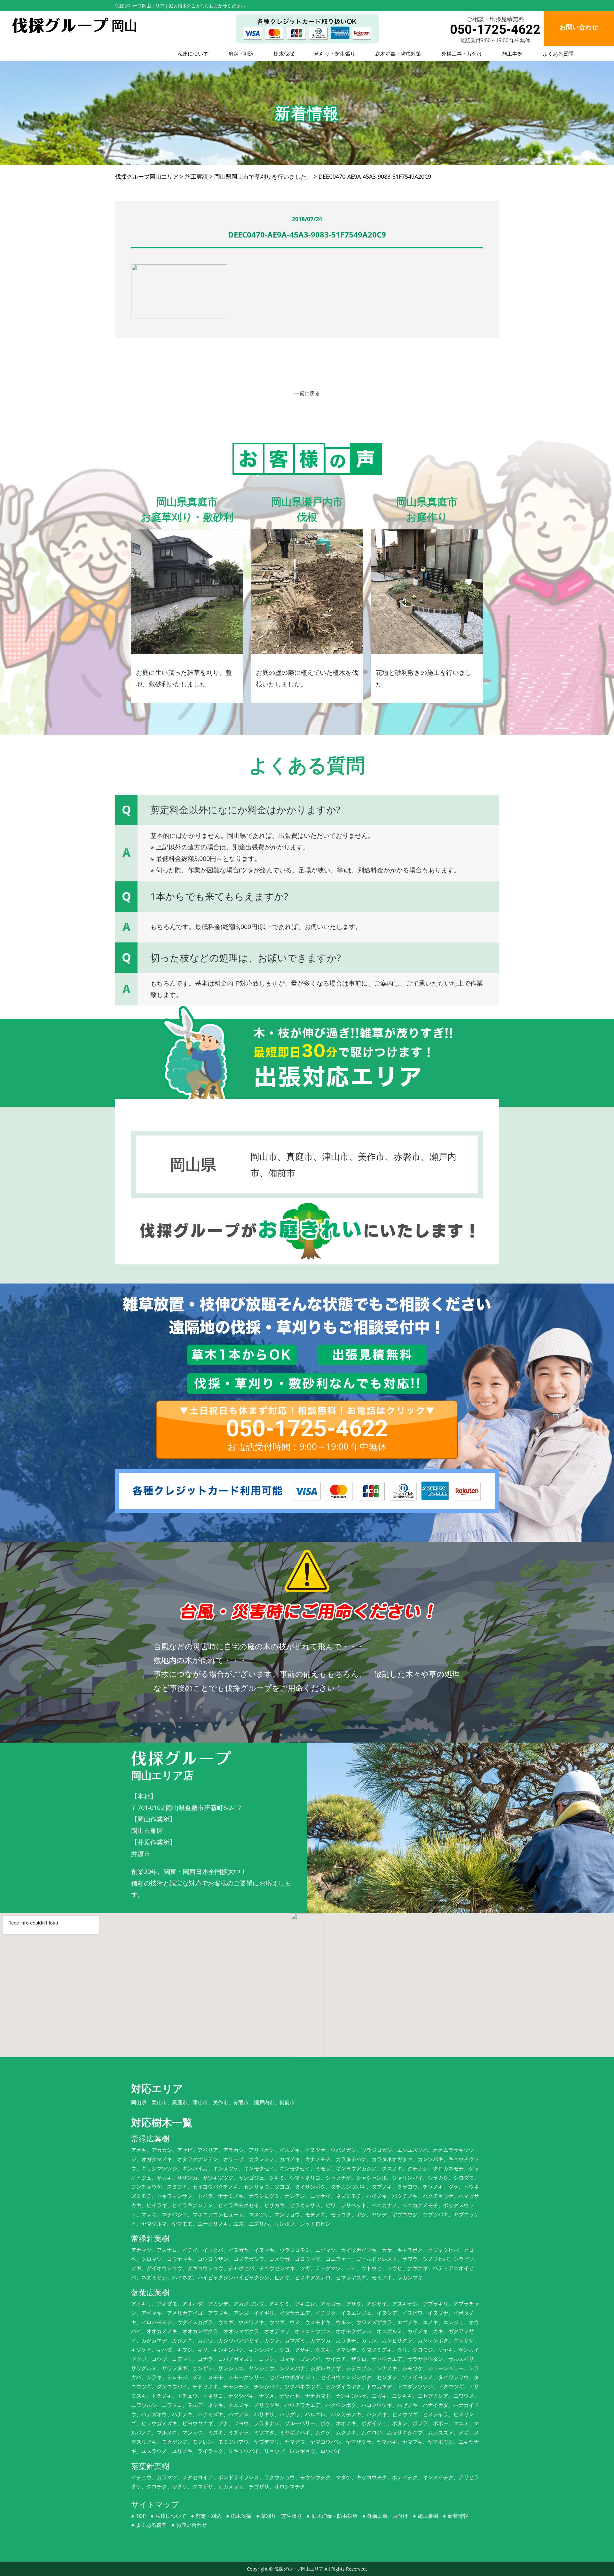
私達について (193, 54)
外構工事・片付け (462, 54)
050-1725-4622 (495, 30)
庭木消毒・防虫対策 (398, 54)
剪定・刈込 (241, 54)
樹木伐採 (284, 54)
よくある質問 (558, 54)
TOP (141, 2516)
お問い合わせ (192, 2525)
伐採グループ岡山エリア (299, 2569)
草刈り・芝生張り (335, 54)
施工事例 (512, 54)
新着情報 (458, 2516)
